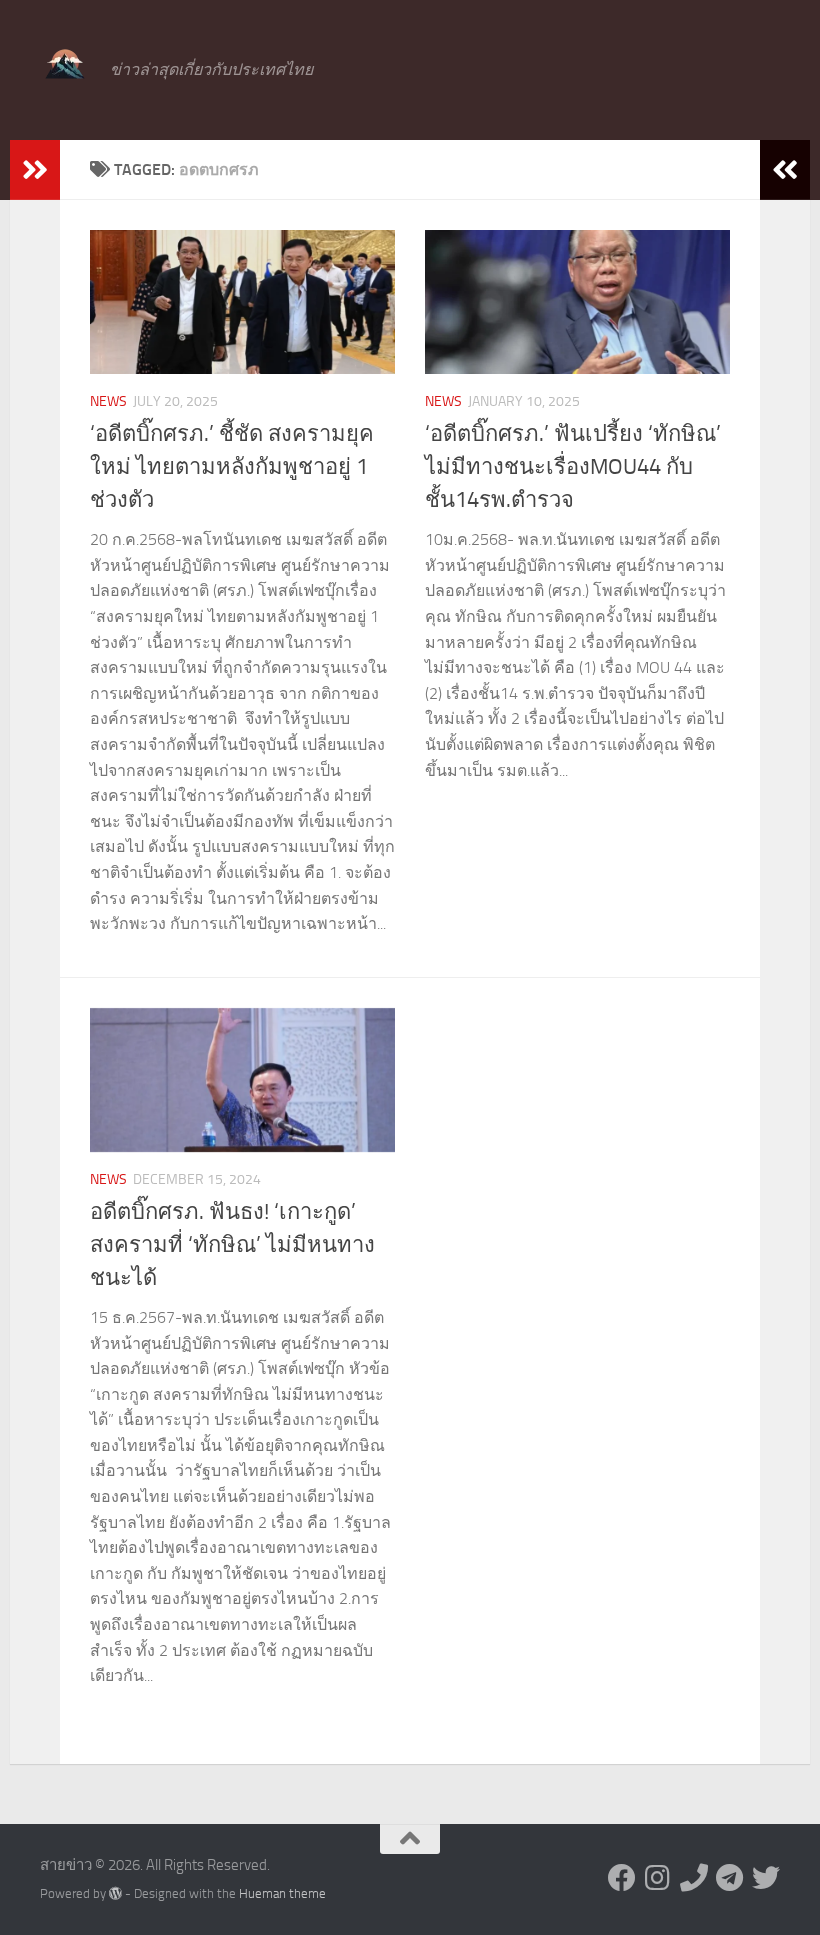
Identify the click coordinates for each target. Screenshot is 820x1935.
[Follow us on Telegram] (730, 1878)
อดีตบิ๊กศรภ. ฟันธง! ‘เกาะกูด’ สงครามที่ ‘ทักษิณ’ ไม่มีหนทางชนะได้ (232, 1245)
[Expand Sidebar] (35, 170)
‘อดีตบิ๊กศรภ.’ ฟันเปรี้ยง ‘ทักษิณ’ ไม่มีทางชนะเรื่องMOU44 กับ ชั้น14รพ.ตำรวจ (573, 467)
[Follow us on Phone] (694, 1878)
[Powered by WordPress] (115, 1893)
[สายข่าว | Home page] (65, 65)
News (108, 401)
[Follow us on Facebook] (622, 1878)
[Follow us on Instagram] (658, 1878)
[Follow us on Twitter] (766, 1878)
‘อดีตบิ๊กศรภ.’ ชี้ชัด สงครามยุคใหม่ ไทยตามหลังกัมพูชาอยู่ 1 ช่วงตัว (232, 467)
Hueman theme (282, 1893)
